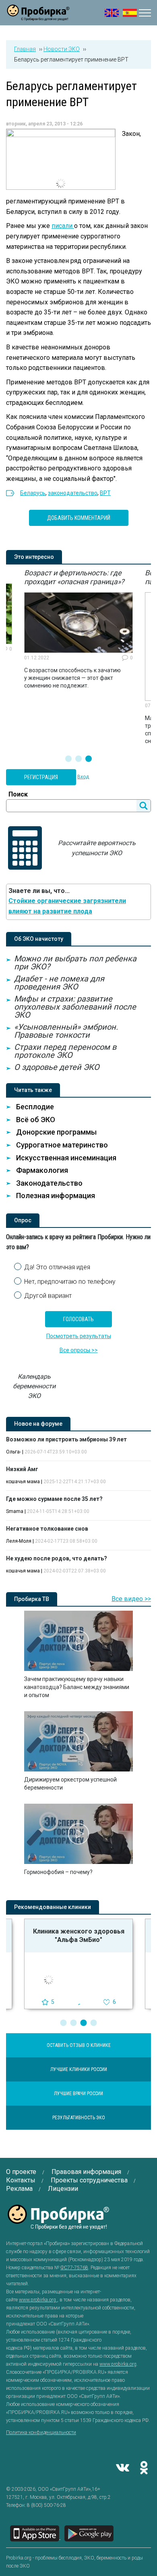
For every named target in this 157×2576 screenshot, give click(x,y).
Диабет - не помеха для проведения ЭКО (59, 983)
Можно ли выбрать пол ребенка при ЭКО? (75, 963)
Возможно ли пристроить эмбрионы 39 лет (66, 1439)
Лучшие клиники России (79, 2069)
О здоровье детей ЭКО (57, 1067)
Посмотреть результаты (79, 1336)
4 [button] (94, 2023)
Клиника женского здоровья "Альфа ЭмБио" (79, 1936)
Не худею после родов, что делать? (57, 1558)
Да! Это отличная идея (57, 1267)
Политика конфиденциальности (41, 2432)
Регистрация (41, 777)
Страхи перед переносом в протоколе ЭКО (65, 1051)
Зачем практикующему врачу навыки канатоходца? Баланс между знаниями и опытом (77, 1687)
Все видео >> (131, 1599)
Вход (83, 777)
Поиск (18, 794)
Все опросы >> (79, 1350)
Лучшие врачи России (78, 2094)
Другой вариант (48, 1296)
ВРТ (105, 493)
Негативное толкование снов (47, 1529)
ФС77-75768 (74, 2268)
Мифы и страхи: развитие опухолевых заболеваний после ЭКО (75, 1007)
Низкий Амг (22, 1469)
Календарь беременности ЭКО (34, 1386)
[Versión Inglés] (130, 13)
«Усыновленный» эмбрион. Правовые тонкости (66, 1031)
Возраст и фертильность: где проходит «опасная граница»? (74, 577)
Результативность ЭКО (79, 2118)
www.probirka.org (38, 2300)
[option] (78, 629)
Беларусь (33, 493)
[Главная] (38, 16)
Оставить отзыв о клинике (79, 2045)
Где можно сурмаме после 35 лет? (54, 1499)
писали (63, 226)
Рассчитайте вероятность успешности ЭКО (97, 848)
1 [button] (68, 759)
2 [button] (78, 759)
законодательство (73, 493)
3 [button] (89, 759)
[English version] (112, 13)
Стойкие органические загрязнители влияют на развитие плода (67, 906)
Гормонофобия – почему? (58, 1872)
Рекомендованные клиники (53, 1907)
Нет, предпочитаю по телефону (70, 1282)
